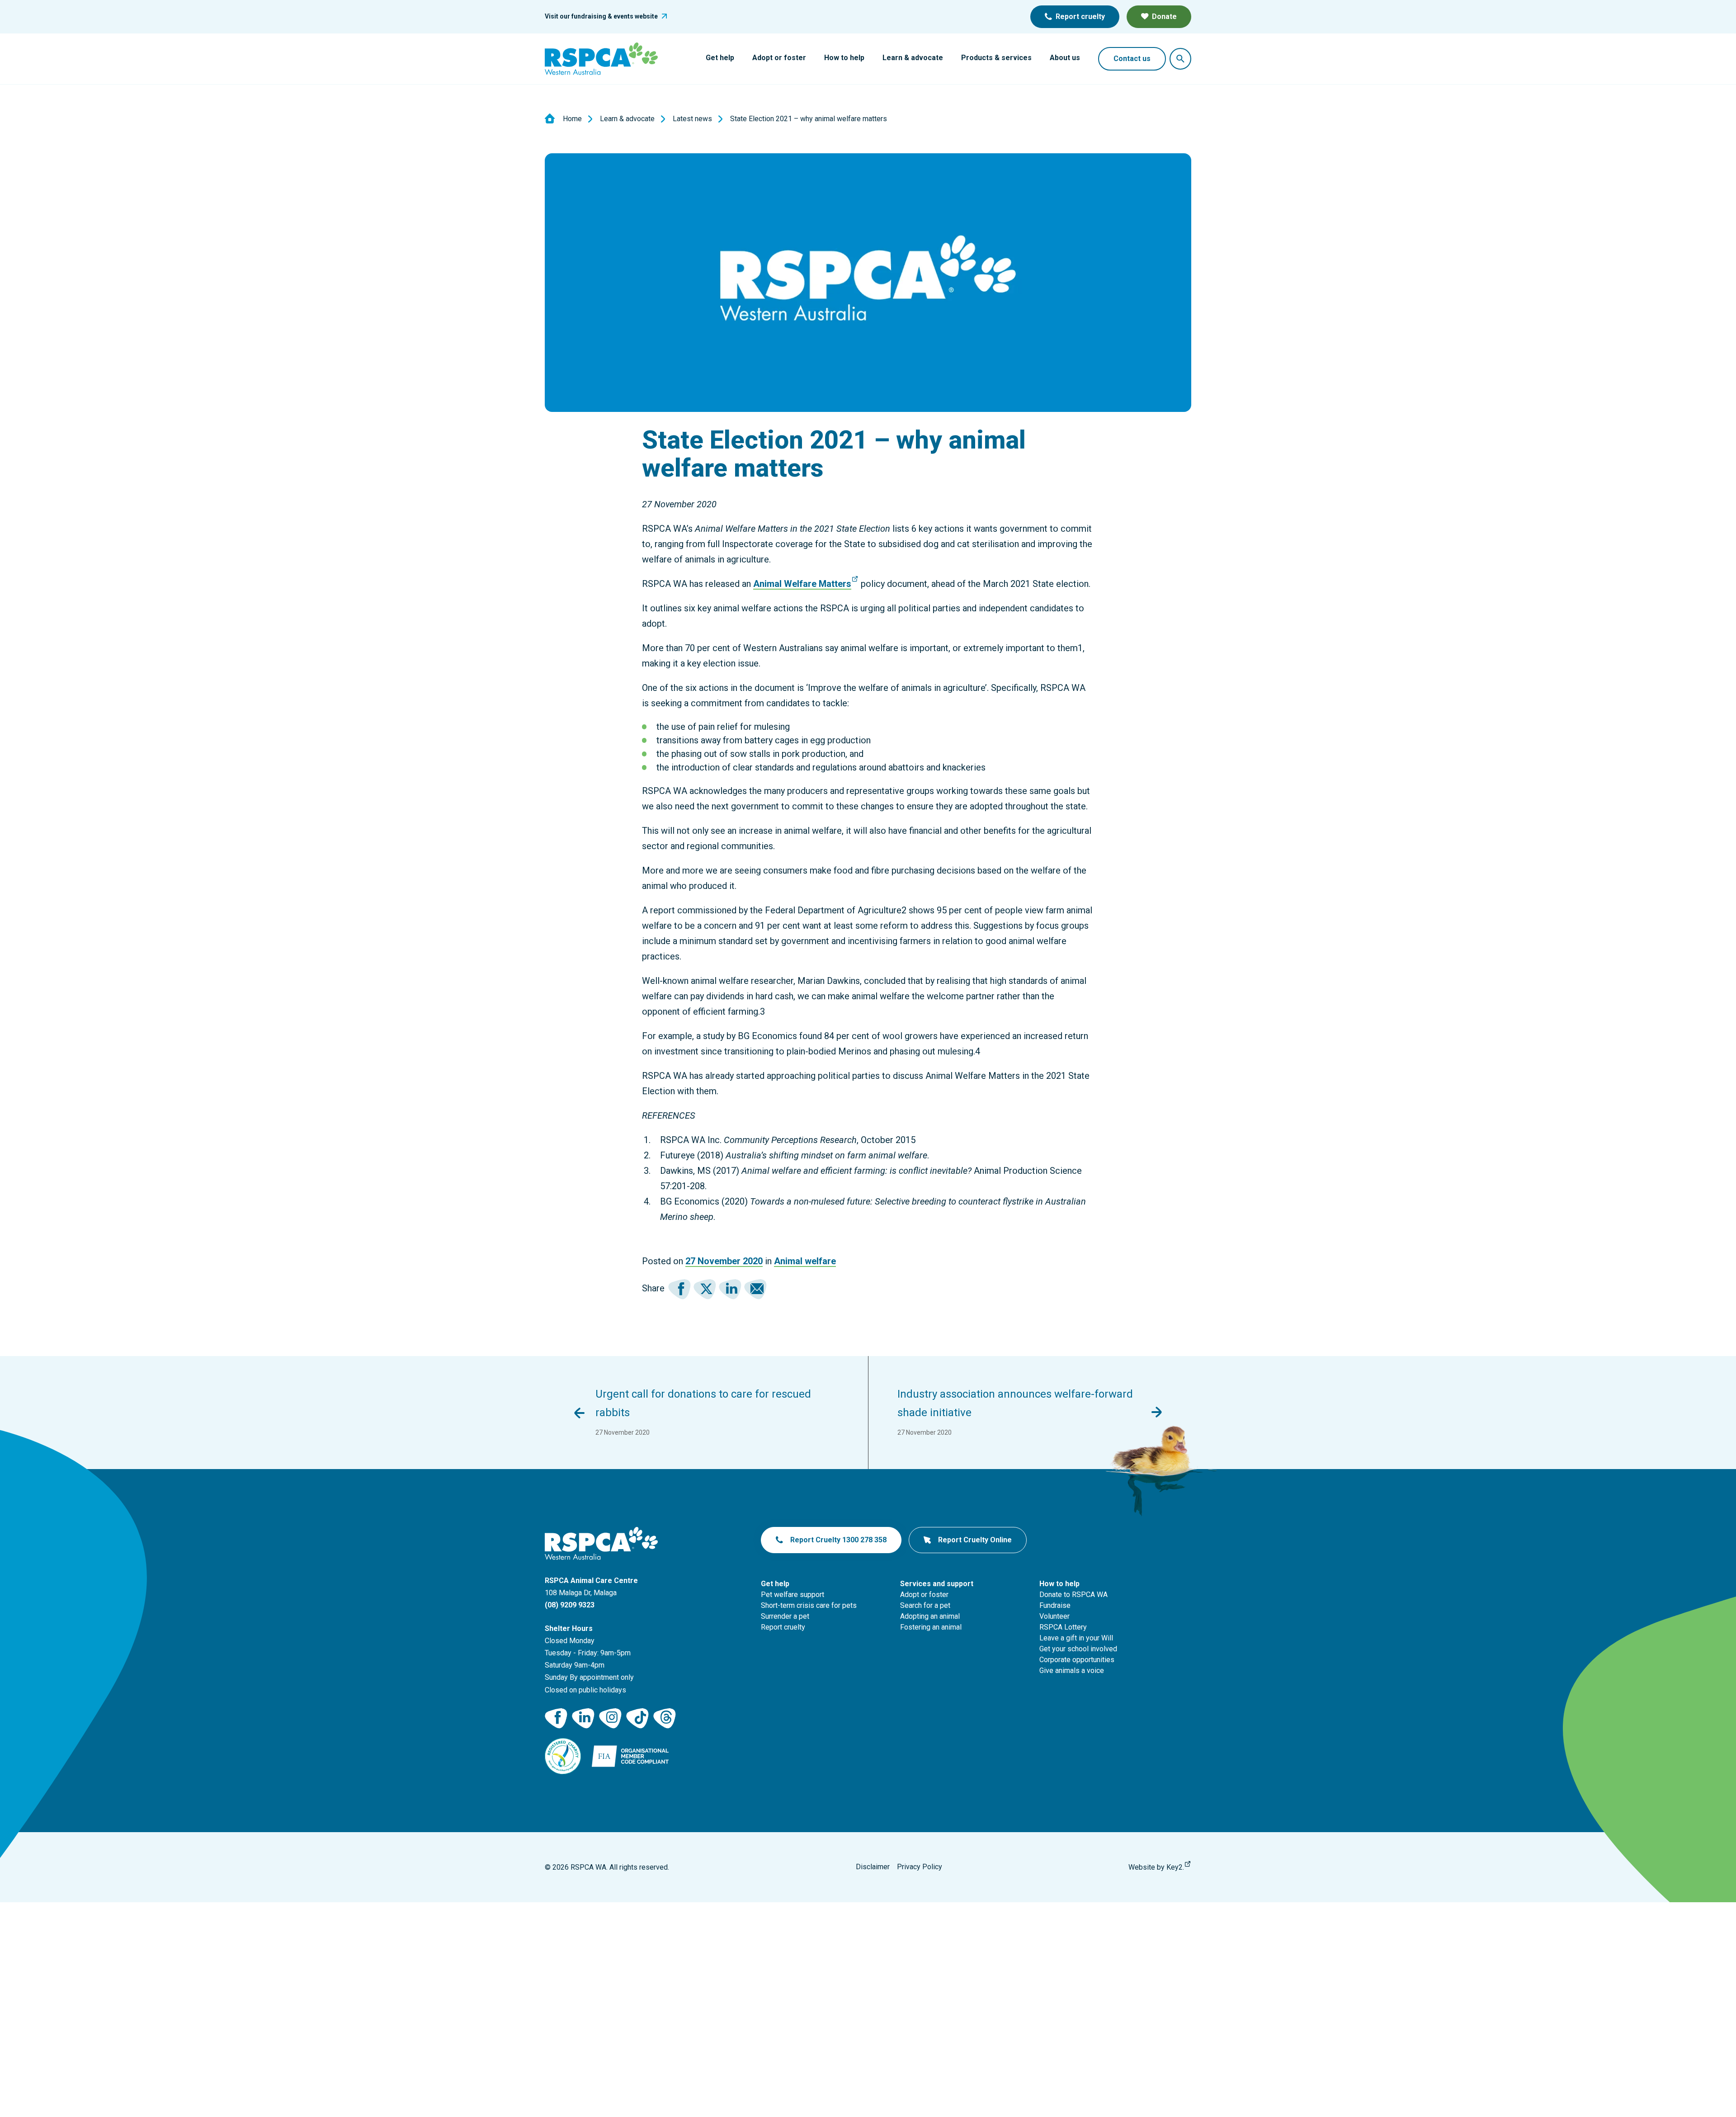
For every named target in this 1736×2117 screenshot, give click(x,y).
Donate (1164, 17)
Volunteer (1054, 1616)
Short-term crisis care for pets (809, 1605)
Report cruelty (1080, 17)
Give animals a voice (1072, 1670)
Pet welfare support (793, 1595)
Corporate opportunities (1077, 1660)
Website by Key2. (1156, 1867)
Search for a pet (925, 1605)
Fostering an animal (931, 1627)
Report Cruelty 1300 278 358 (838, 1540)
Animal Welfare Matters (802, 584)
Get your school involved (1078, 1649)
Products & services (996, 58)
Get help (720, 58)
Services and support (937, 1584)
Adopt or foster (779, 58)
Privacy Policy (920, 1867)
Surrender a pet (785, 1616)
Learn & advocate (913, 58)
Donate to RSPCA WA (1073, 1595)
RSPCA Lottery (1063, 1627)
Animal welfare (805, 1261)
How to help (844, 58)
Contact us (1132, 59)
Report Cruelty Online (975, 1540)
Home (572, 119)
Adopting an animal (930, 1616)
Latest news (692, 119)
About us (1065, 58)
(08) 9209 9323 (570, 1605)
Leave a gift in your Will (1076, 1638)
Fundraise (1055, 1605)
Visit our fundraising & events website (601, 16)
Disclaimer (873, 1867)
